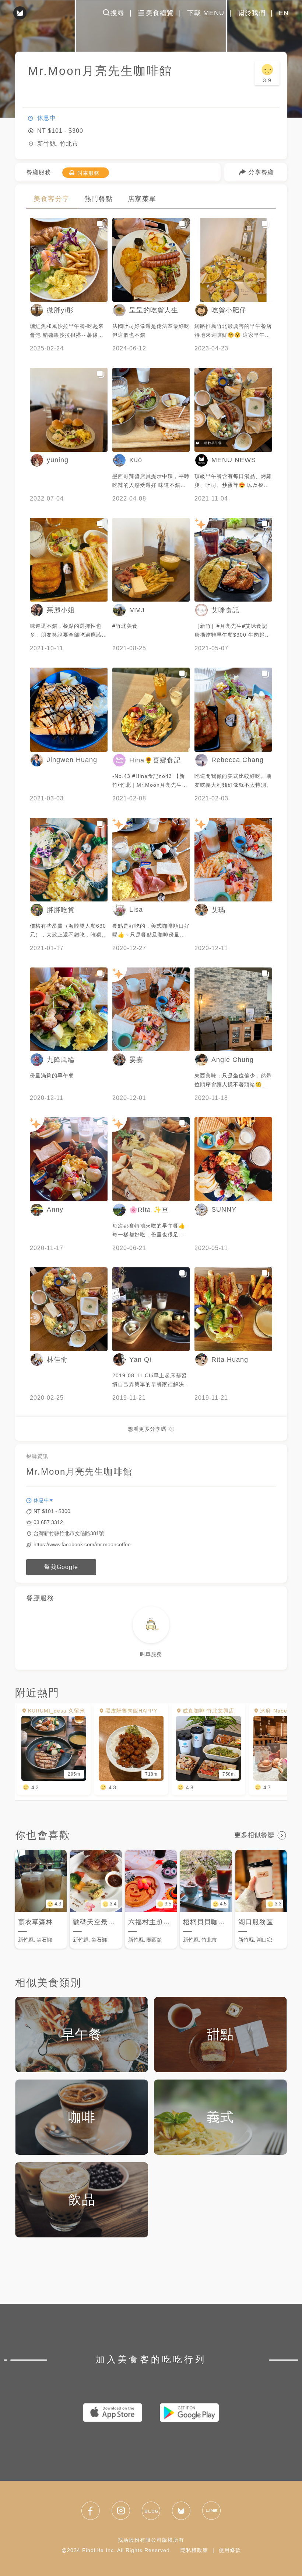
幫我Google (61, 1567)
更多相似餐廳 (254, 1835)
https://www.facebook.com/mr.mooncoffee (82, 1544)
